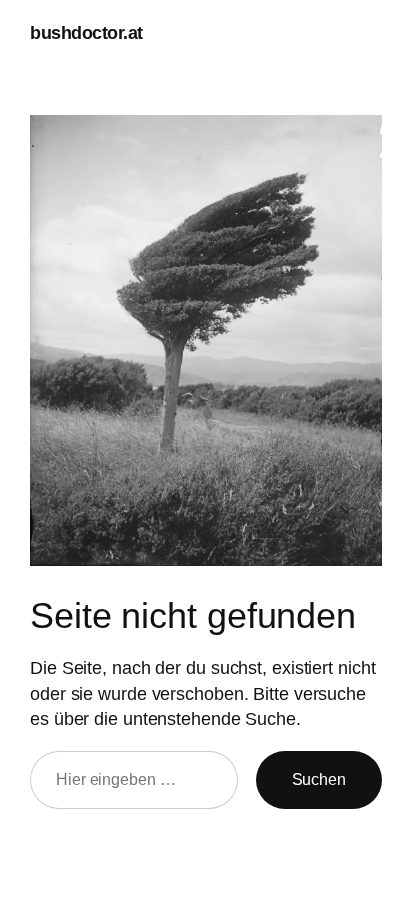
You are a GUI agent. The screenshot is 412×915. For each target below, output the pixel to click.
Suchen (319, 779)
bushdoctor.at (86, 32)
